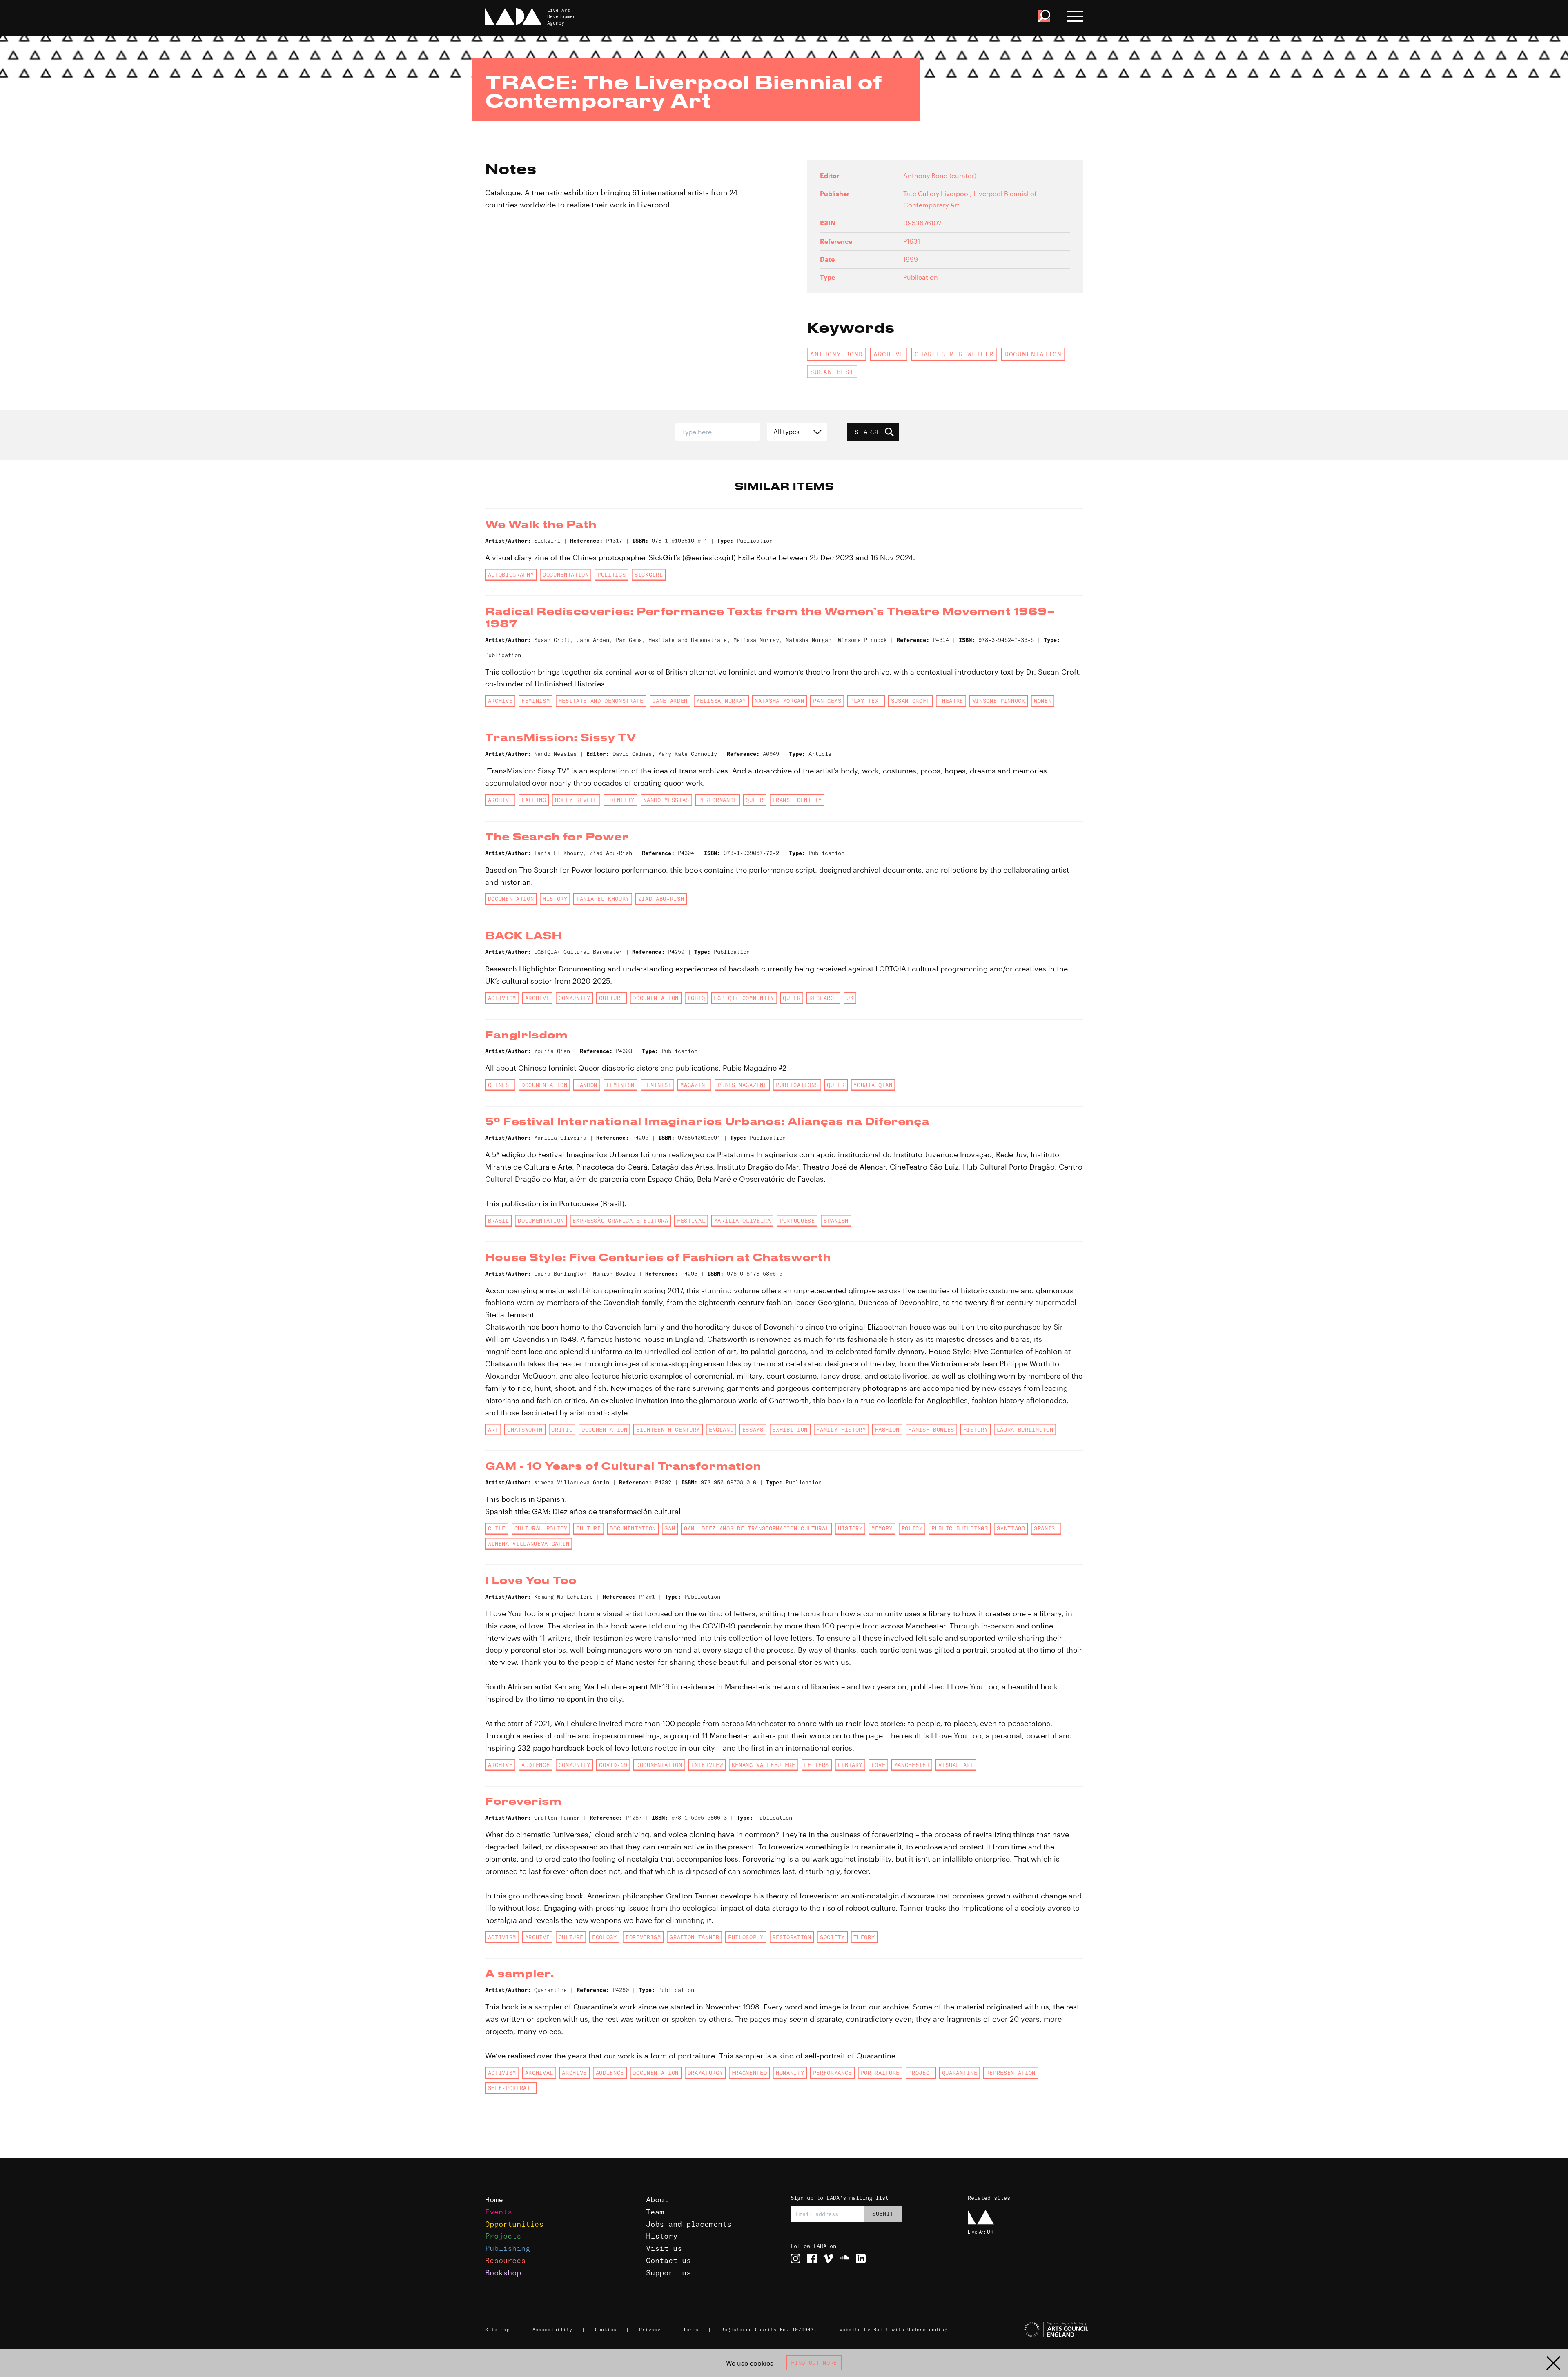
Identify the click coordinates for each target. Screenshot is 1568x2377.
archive (889, 354)
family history (841, 1430)
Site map (497, 2330)
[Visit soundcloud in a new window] (844, 2259)
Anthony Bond (836, 354)
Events (499, 2212)
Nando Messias (666, 800)
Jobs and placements (689, 2224)
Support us (668, 2273)
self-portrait (511, 2088)
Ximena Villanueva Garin (529, 1544)
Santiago (1011, 1528)
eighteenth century (668, 1430)
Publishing (508, 2248)
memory (882, 1528)
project (921, 2073)
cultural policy (541, 1528)
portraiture (880, 2073)
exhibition (790, 1430)
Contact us (668, 2260)
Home (494, 2200)
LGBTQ (696, 998)
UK (850, 998)
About (657, 2200)
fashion (887, 1430)
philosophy (746, 1937)
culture (611, 998)
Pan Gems (827, 701)
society (832, 1937)
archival (539, 2073)
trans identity (797, 800)
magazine (694, 1085)
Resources (505, 2260)
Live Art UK (981, 2232)
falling (534, 800)
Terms (691, 2330)
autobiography (511, 575)
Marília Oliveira (743, 1221)
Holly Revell (576, 800)
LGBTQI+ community (744, 998)
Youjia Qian (873, 1085)
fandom (587, 1085)
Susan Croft (910, 701)
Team (655, 2212)
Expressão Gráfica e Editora (620, 1221)
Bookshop (503, 2273)
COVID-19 (613, 1765)
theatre (951, 701)
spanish (836, 1221)
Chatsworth (525, 1430)
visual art (956, 1765)
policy (912, 1528)
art (493, 1430)
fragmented (749, 2073)
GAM (670, 1528)
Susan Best (832, 372)
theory (864, 1937)
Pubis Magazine (742, 1085)
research (823, 998)
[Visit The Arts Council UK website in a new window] (1029, 2330)
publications (797, 1085)
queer (754, 800)
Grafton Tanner (694, 1937)
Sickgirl (649, 575)
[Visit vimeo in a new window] (828, 2259)
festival (691, 1221)
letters (816, 1765)
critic (562, 1430)
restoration (792, 1937)
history (555, 899)
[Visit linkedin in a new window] (861, 2259)
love (879, 1765)
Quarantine (960, 2073)
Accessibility (552, 2330)
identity (620, 800)
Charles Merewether (954, 354)
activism (502, 998)
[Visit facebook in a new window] (812, 2259)
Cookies (606, 2330)
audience (536, 1765)
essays (753, 1430)
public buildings (960, 1528)
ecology (605, 1937)
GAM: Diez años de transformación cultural (757, 1528)
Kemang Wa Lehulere (764, 1765)
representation (1011, 2073)
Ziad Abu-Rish (661, 899)
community (575, 998)
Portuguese (797, 1221)
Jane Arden (670, 701)
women (1043, 701)
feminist (657, 1085)
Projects (503, 2236)
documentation (1033, 354)
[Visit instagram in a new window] (795, 2259)
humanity (790, 2073)
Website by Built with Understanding (894, 2330)
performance (718, 800)
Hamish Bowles (931, 1430)
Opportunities (514, 2224)
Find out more (814, 2363)
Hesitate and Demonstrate (601, 701)
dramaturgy (705, 2073)
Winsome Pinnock (999, 701)
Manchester (912, 1765)
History (662, 2236)
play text (866, 701)
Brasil (499, 1221)
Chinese (500, 1085)
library (850, 1765)
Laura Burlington (1025, 1430)
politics (611, 575)
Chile (497, 1528)
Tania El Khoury (603, 899)
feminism (536, 701)
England (721, 1430)
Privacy (650, 2330)
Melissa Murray (721, 701)
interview (707, 1765)
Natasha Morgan (779, 701)
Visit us (664, 2248)
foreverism (643, 1937)
